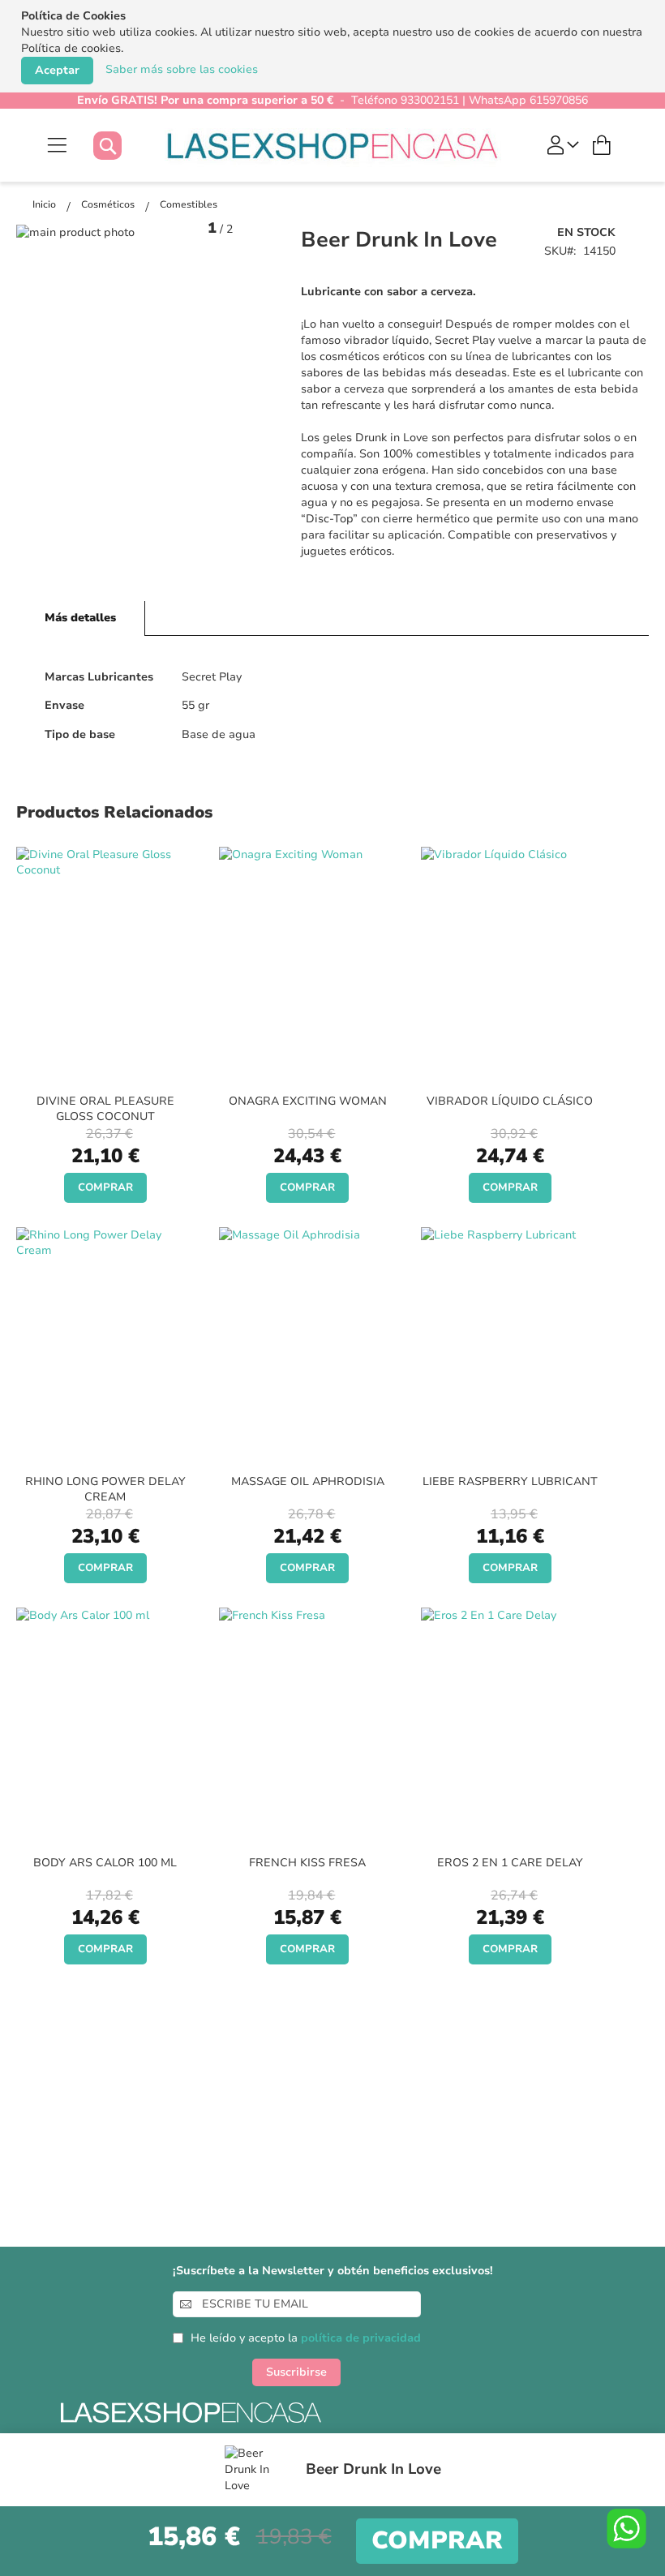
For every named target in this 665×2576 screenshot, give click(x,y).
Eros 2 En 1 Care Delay (510, 1863)
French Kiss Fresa (307, 1863)
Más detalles (80, 618)
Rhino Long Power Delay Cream (105, 1489)
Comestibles (189, 204)
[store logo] (333, 145)
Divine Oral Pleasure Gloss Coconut (105, 1109)
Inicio (45, 204)
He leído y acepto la (306, 2338)
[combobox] (124, 146)
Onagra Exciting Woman (308, 1101)
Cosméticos (109, 204)
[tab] (81, 618)
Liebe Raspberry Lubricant (510, 1481)
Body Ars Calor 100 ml (105, 1863)
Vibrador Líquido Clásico (510, 1101)
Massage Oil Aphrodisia (308, 1481)
